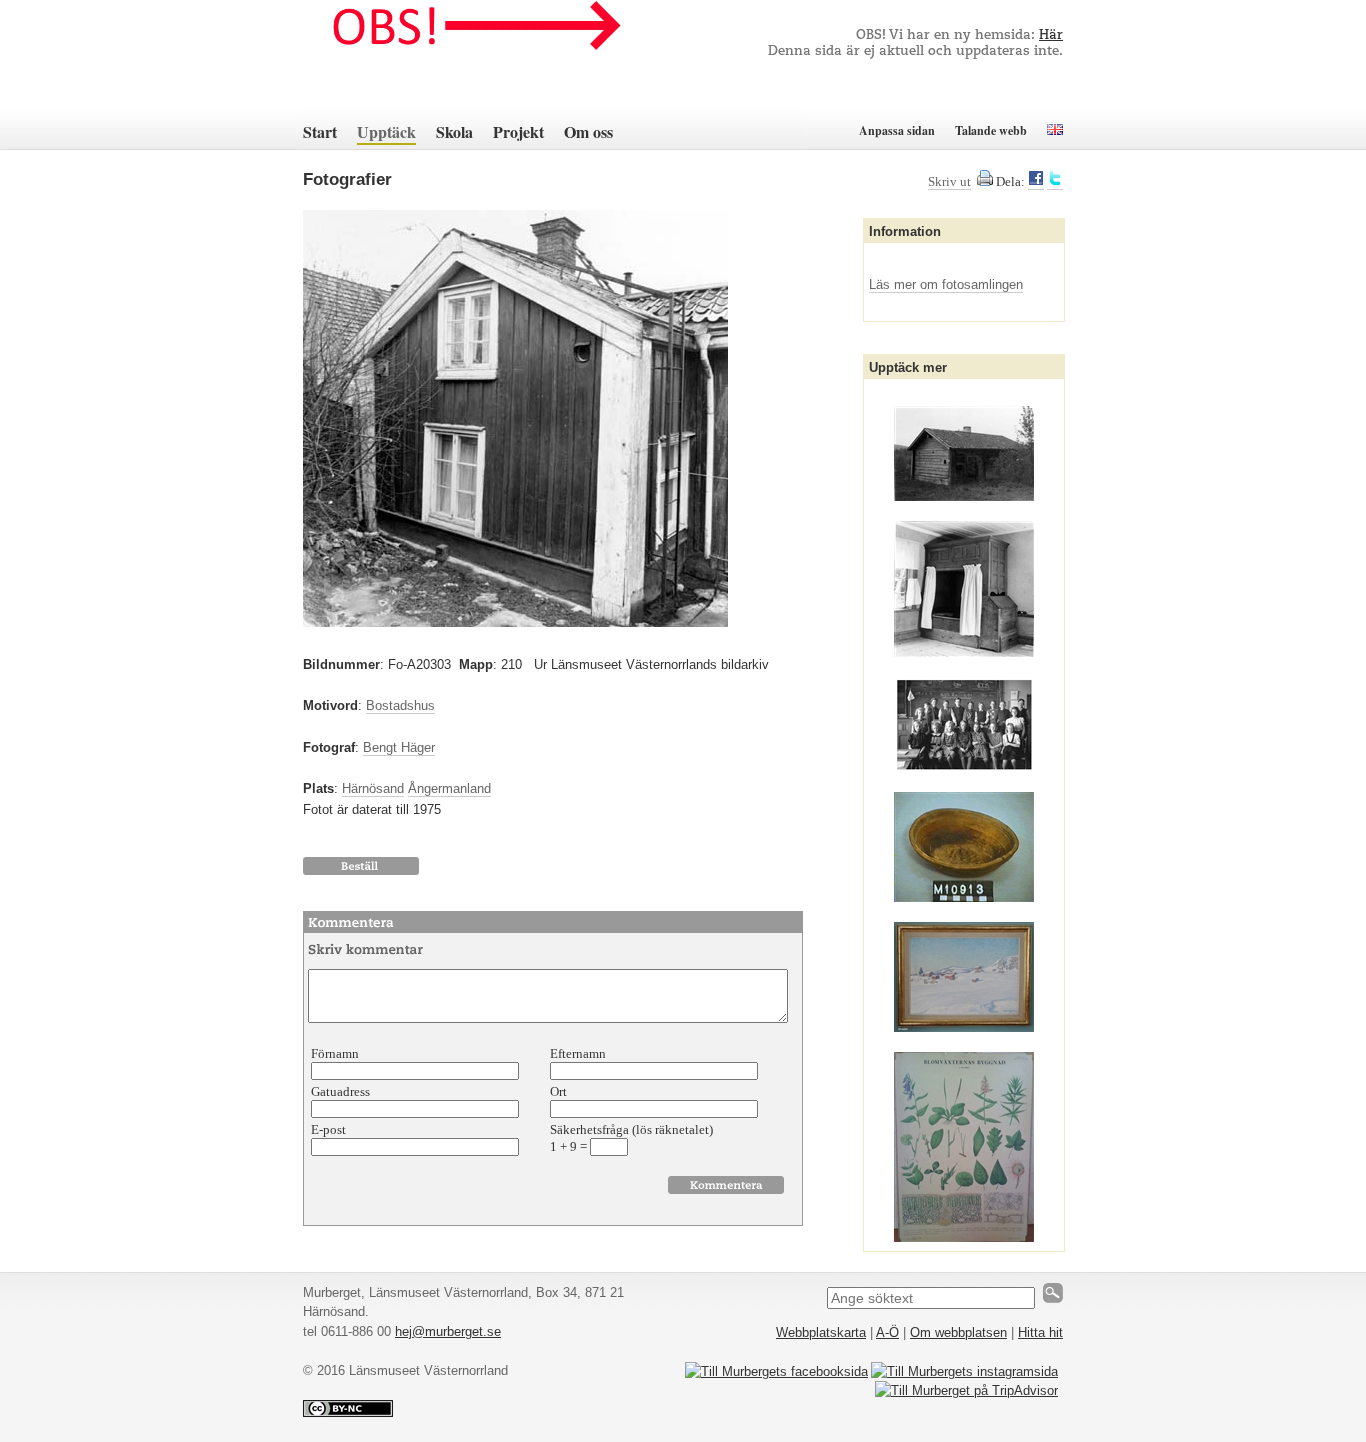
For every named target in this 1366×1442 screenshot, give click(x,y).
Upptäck (386, 131)
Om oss (588, 131)
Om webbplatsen (958, 1332)
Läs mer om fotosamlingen (946, 284)
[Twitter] (1055, 182)
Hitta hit (1040, 1332)
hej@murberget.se (448, 1331)
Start (320, 131)
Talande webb (991, 130)
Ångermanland (449, 788)
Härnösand (373, 788)
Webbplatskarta (821, 1332)
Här (1051, 35)
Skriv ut (949, 181)
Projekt (518, 131)
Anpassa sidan (897, 130)
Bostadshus (400, 705)
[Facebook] (1036, 182)
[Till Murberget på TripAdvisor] (966, 1390)
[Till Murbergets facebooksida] (776, 1371)
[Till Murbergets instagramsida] (964, 1371)
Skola (454, 131)
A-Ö (887, 1332)
